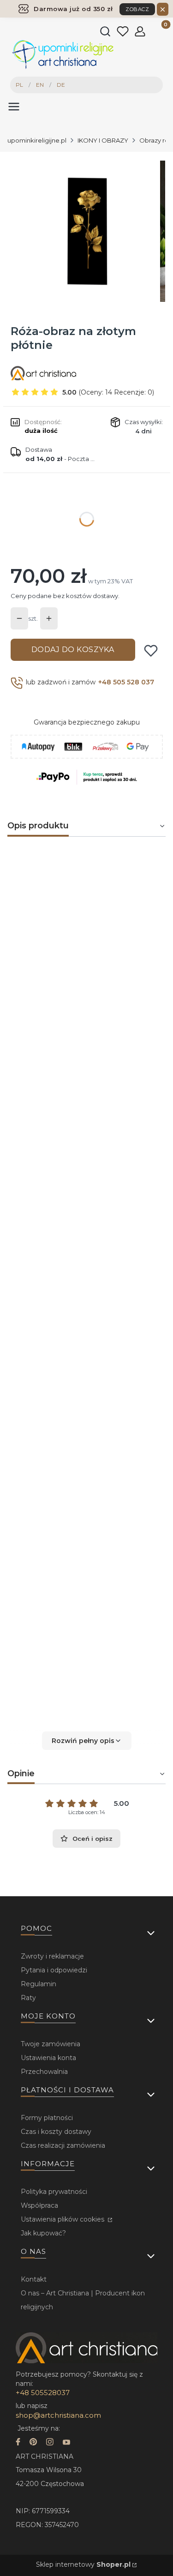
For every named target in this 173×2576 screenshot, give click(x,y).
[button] (86, 1741)
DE (61, 85)
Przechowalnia (44, 2072)
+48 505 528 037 (126, 682)
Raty (28, 1998)
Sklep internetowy (83, 2564)
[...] (86, 231)
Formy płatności (47, 2118)
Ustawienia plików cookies (63, 2219)
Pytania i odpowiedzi (54, 1970)
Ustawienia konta (48, 2058)
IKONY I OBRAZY (103, 140)
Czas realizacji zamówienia (63, 2145)
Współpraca (39, 2205)
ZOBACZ (137, 9)
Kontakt (34, 2279)
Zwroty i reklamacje (52, 1956)
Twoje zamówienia (51, 2044)
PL (19, 85)
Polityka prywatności (54, 2192)
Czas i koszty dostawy (56, 2132)
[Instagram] (50, 2443)
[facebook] (18, 2443)
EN (40, 85)
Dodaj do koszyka (73, 650)
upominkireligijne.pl (37, 140)
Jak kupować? (43, 2233)
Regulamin (39, 1984)
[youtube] (66, 2443)
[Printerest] (33, 2443)
